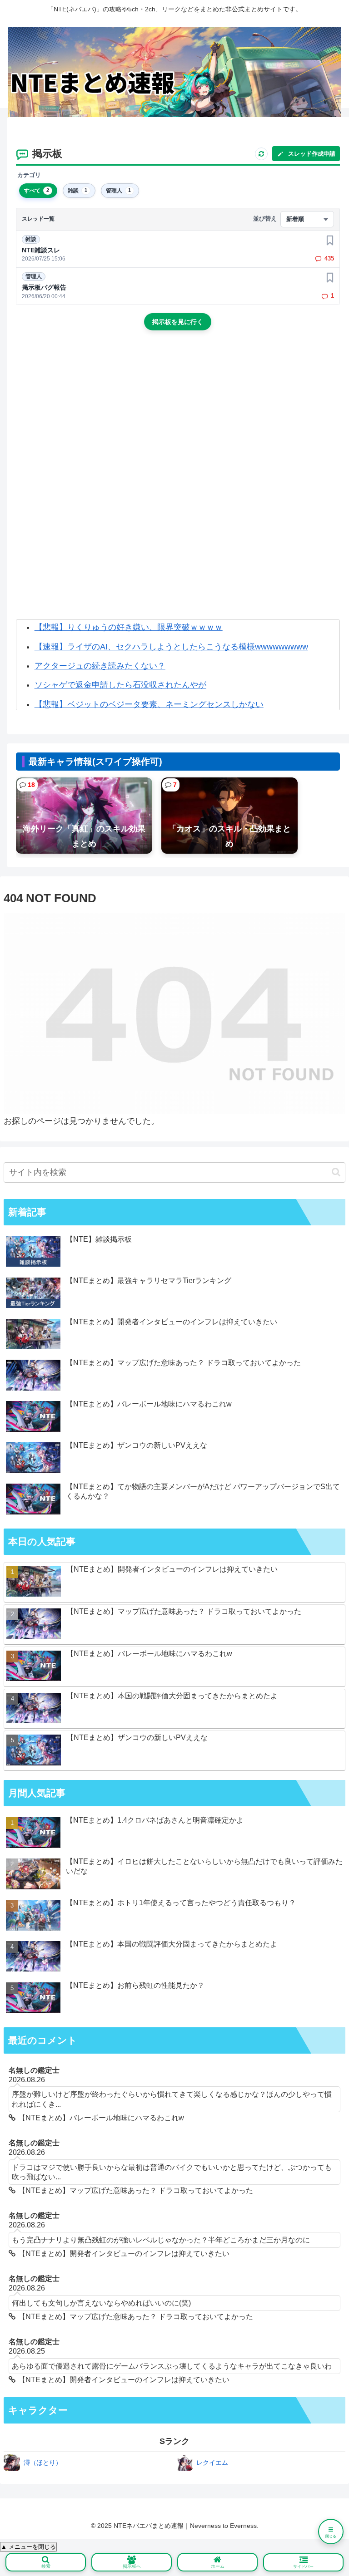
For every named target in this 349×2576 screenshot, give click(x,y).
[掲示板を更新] (261, 154)
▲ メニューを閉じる (28, 2547)
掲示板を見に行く (178, 322)
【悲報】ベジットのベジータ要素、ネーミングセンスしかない (149, 704)
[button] (336, 1172)
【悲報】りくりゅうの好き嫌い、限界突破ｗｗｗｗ (129, 627)
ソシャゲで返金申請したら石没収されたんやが (120, 685)
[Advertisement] (178, 414)
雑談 (31, 239)
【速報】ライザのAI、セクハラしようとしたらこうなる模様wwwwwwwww (171, 647)
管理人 (34, 276)
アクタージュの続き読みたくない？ (100, 666)
